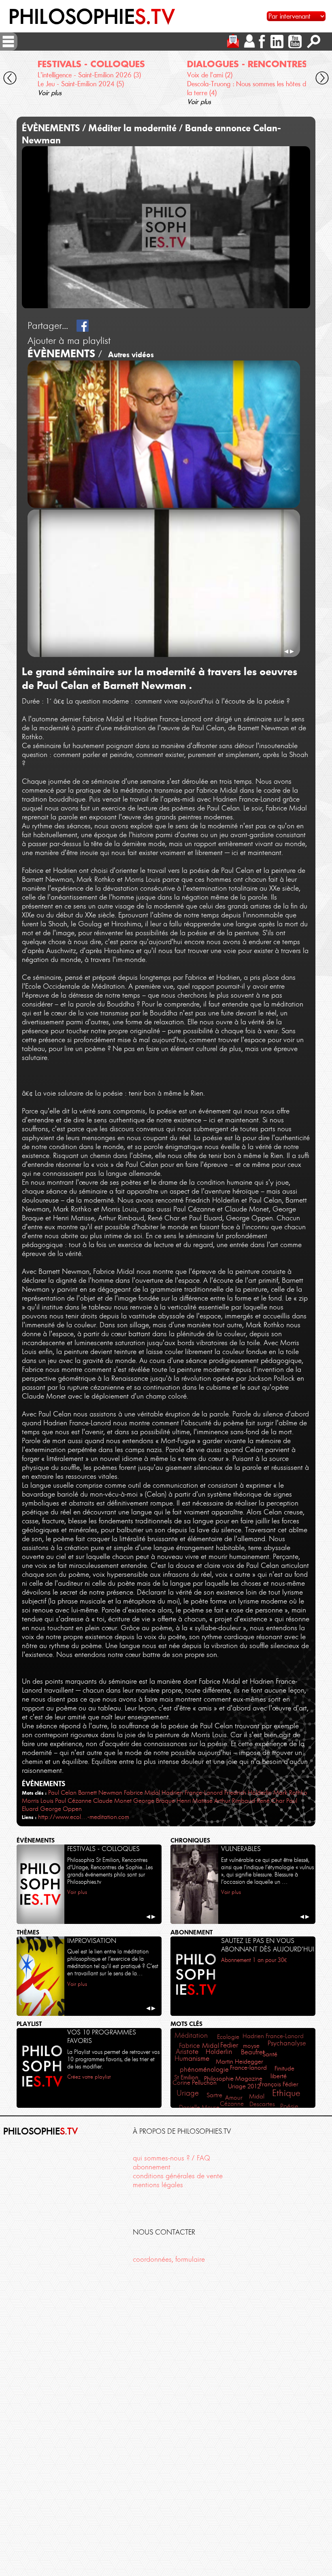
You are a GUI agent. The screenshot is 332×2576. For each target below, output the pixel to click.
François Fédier (279, 2084)
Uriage (188, 2093)
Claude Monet (112, 1801)
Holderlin (219, 2052)
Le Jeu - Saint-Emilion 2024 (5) (81, 84)
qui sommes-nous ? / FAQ (171, 2158)
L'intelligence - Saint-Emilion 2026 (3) (89, 75)
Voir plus (50, 93)
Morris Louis (38, 1801)
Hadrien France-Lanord (192, 1792)
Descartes (262, 2104)
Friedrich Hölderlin (248, 1792)
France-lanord (248, 2067)
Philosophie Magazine (233, 2078)
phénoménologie (204, 2070)
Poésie (289, 2106)
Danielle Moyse (199, 2107)
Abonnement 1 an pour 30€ (254, 1960)
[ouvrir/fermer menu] (8, 42)
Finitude (284, 2068)
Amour (234, 2098)
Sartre (214, 2095)
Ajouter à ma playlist (69, 341)
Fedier (229, 2045)
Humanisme (192, 2058)
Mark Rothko (290, 1792)
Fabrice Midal (142, 1792)
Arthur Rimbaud (235, 1801)
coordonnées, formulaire (169, 2259)
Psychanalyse (287, 2043)
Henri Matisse (195, 1801)
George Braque (154, 1801)
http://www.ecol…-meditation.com (84, 1817)
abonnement (152, 2167)
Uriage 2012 (244, 2086)
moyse (251, 2046)
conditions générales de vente (178, 2176)
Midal (257, 2096)
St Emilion (186, 2077)
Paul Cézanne (73, 1801)
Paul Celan (62, 1792)
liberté (279, 2076)
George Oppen (61, 1809)
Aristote (187, 2051)
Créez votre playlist (89, 2077)
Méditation (191, 2035)
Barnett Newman (100, 1792)
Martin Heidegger (239, 2061)
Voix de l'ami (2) (210, 75)
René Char (271, 1801)
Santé (270, 2054)
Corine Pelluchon (195, 2083)
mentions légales (158, 2185)
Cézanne (232, 2104)
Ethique (286, 2093)
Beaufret (253, 2052)
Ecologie (228, 2037)
